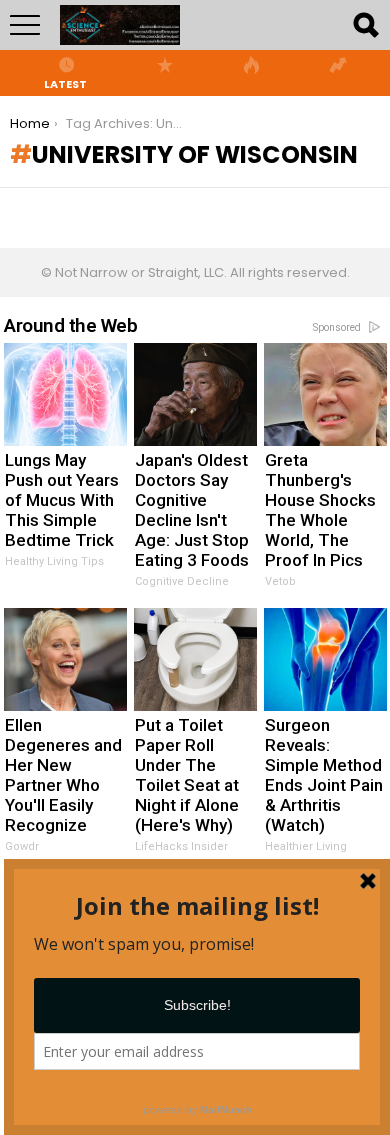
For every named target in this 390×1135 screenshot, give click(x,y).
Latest (65, 83)
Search (365, 25)
